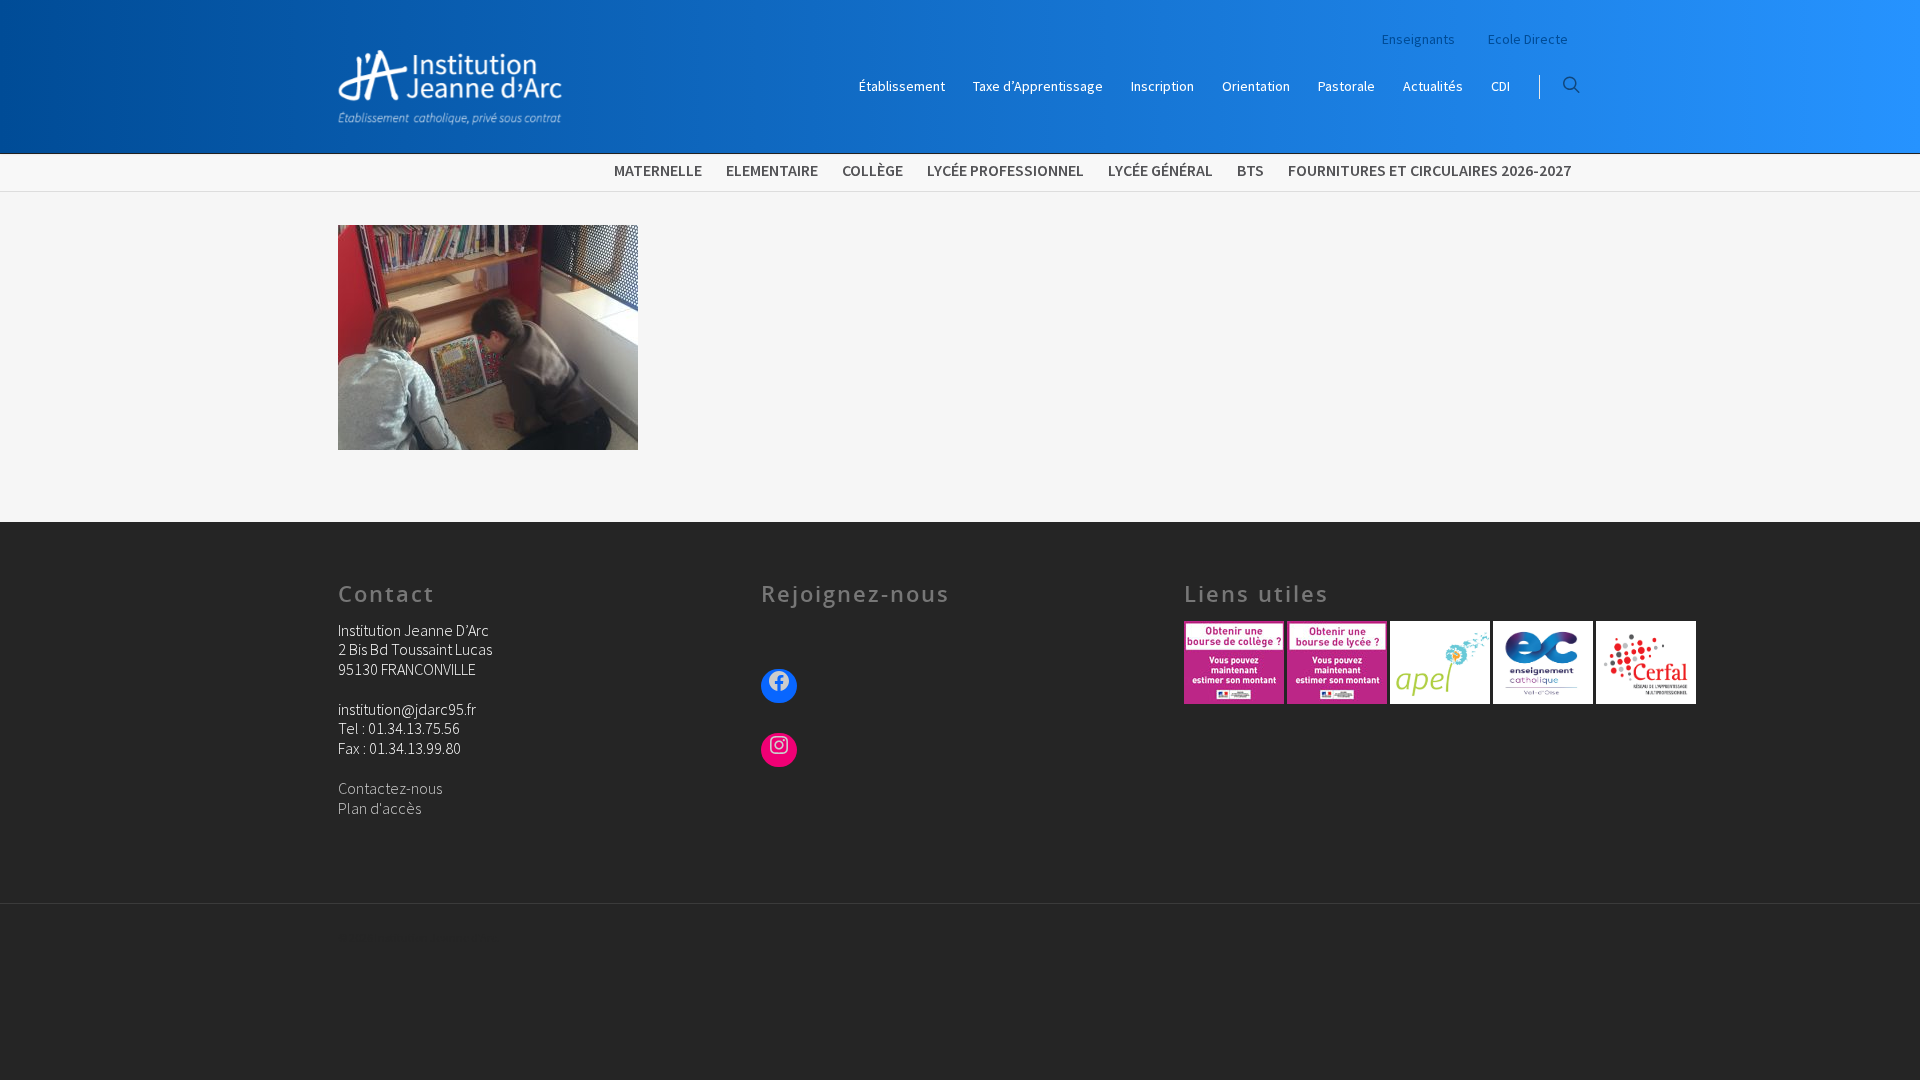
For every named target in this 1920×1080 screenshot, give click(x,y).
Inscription (1162, 86)
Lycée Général (1160, 170)
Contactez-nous (390, 788)
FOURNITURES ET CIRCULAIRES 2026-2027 (1429, 170)
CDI (1500, 86)
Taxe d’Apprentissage (1038, 86)
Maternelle (658, 170)
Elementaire (772, 170)
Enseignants (1418, 39)
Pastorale (1346, 86)
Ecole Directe (1528, 39)
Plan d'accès (379, 808)
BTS (1250, 170)
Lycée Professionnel (1005, 170)
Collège (872, 170)
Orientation (1256, 86)
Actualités (1433, 86)
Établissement (902, 86)
